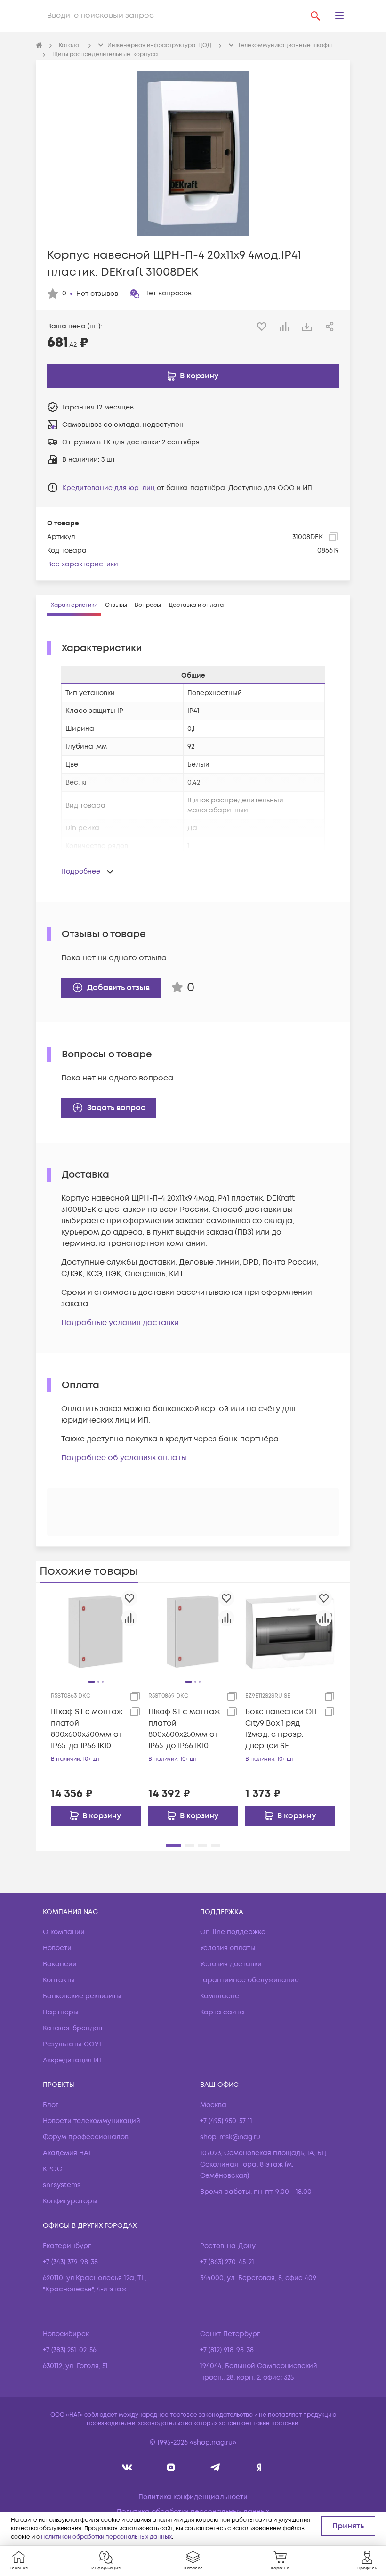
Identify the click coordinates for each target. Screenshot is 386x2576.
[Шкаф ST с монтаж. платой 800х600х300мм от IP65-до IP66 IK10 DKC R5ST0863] (96, 1632)
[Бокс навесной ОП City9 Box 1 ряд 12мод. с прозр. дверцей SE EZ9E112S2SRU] (290, 1632)
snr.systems (62, 2185)
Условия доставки (231, 1964)
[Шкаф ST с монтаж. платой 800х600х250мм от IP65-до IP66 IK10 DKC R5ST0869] (193, 1632)
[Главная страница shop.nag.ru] (39, 46)
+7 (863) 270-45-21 (227, 2262)
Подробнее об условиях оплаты (124, 1458)
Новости (57, 1948)
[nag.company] (127, 2467)
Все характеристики (83, 564)
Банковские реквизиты (82, 1996)
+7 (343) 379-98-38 (70, 2262)
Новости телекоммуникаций (92, 2121)
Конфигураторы (70, 2201)
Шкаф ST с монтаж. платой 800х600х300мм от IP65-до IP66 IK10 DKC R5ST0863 (88, 1729)
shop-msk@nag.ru (230, 2137)
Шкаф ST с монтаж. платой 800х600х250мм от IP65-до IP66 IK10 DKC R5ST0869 (185, 1729)
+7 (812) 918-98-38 (227, 2350)
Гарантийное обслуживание (249, 1980)
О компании (64, 1932)
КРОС (52, 2169)
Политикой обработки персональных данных (106, 2537)
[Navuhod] (171, 2467)
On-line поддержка (233, 1932)
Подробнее (81, 871)
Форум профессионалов (86, 2137)
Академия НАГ (67, 2153)
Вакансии (60, 1964)
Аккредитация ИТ (72, 2060)
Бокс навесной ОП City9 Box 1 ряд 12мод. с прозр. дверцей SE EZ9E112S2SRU (281, 1729)
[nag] (259, 2467)
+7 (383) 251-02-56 (70, 2350)
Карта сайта (222, 2012)
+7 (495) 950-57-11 (226, 2121)
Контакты (59, 1980)
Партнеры (61, 2012)
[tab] (74, 605)
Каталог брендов (72, 2028)
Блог (51, 2105)
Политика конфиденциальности (193, 2497)
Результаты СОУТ (72, 2044)
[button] (339, 16)
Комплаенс (220, 1996)
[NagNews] (215, 2467)
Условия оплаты (228, 1948)
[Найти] (315, 16)
